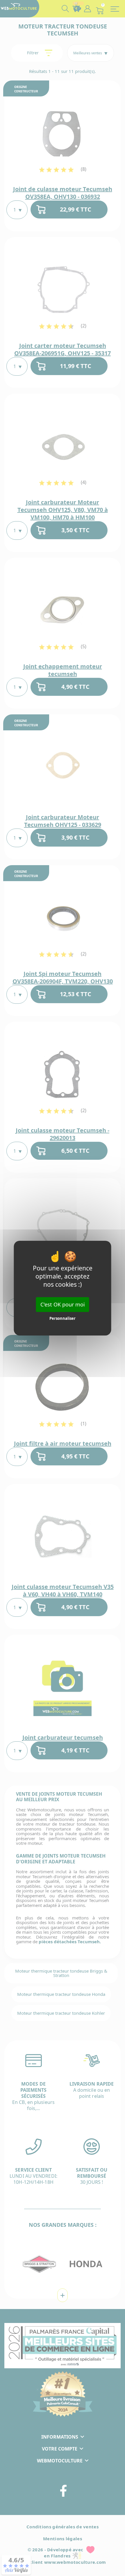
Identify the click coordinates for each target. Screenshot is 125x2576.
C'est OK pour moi (63, 1304)
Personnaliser (63, 1318)
